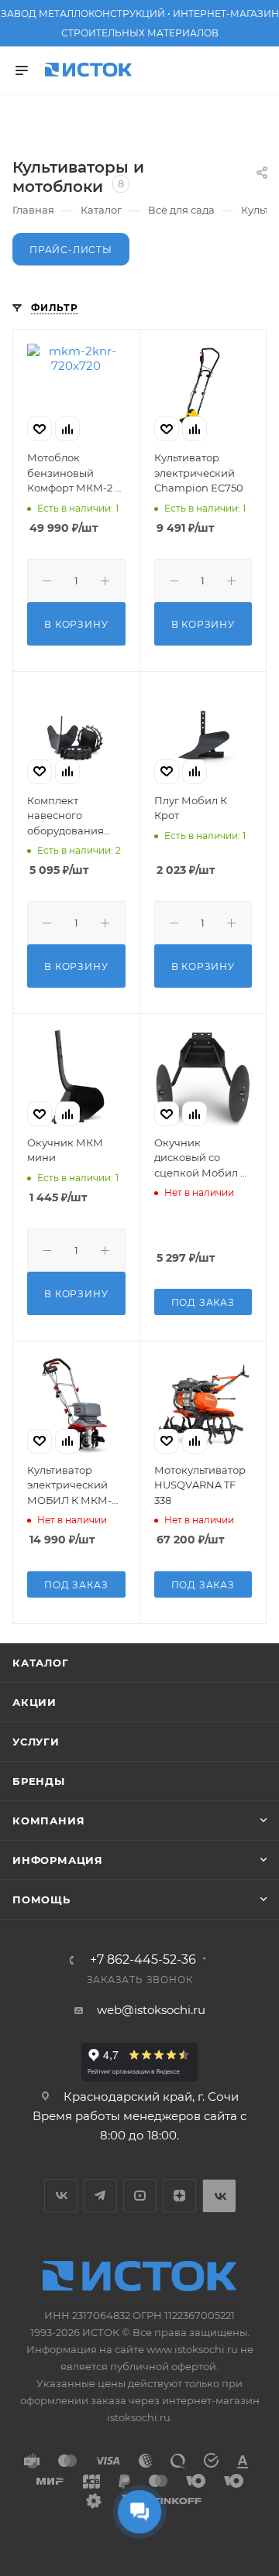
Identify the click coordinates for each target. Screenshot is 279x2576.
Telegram (100, 2196)
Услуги (36, 1742)
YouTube (140, 2196)
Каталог (41, 1663)
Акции (34, 1702)
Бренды (39, 1781)
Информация (58, 1860)
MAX (219, 2196)
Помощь (41, 1899)
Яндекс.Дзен (179, 2196)
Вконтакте (61, 2196)
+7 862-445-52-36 (143, 1960)
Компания (48, 1821)
